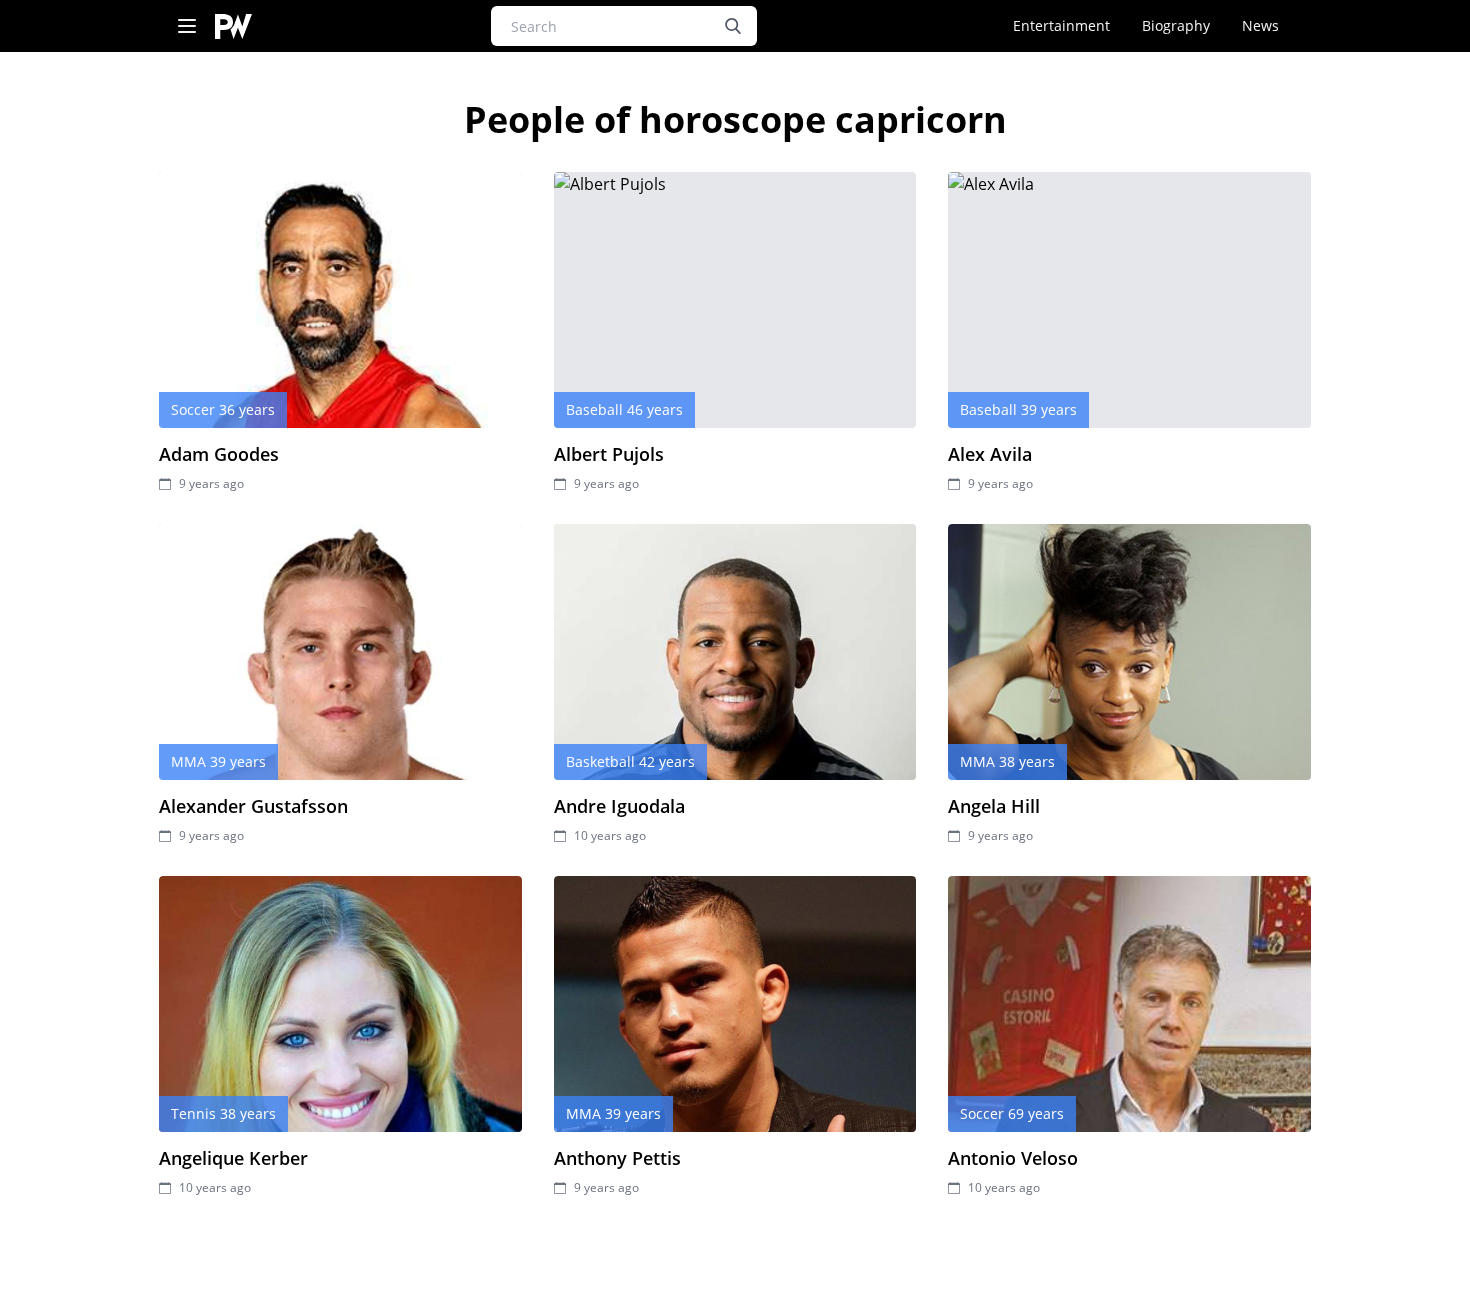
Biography (1176, 25)
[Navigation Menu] (187, 26)
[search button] (733, 26)
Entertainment (1061, 25)
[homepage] (233, 26)
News (1260, 25)
